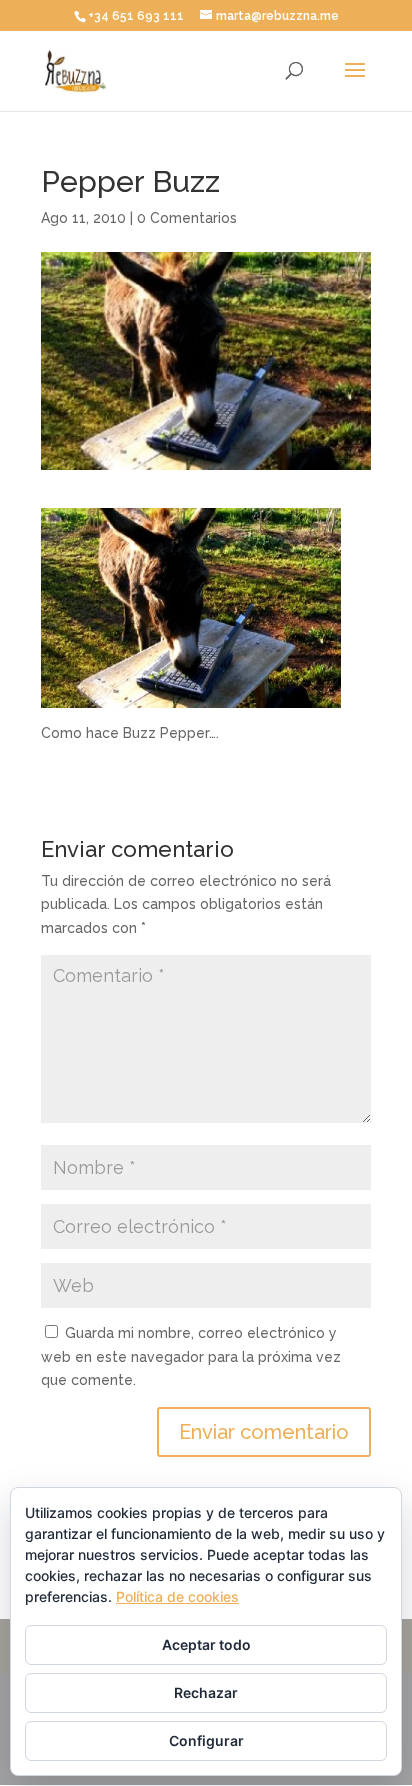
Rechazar (206, 1692)
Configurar (206, 1740)
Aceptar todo (206, 1644)
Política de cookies (177, 1596)
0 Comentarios (187, 218)
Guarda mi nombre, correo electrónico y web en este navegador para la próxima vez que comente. (191, 1357)
